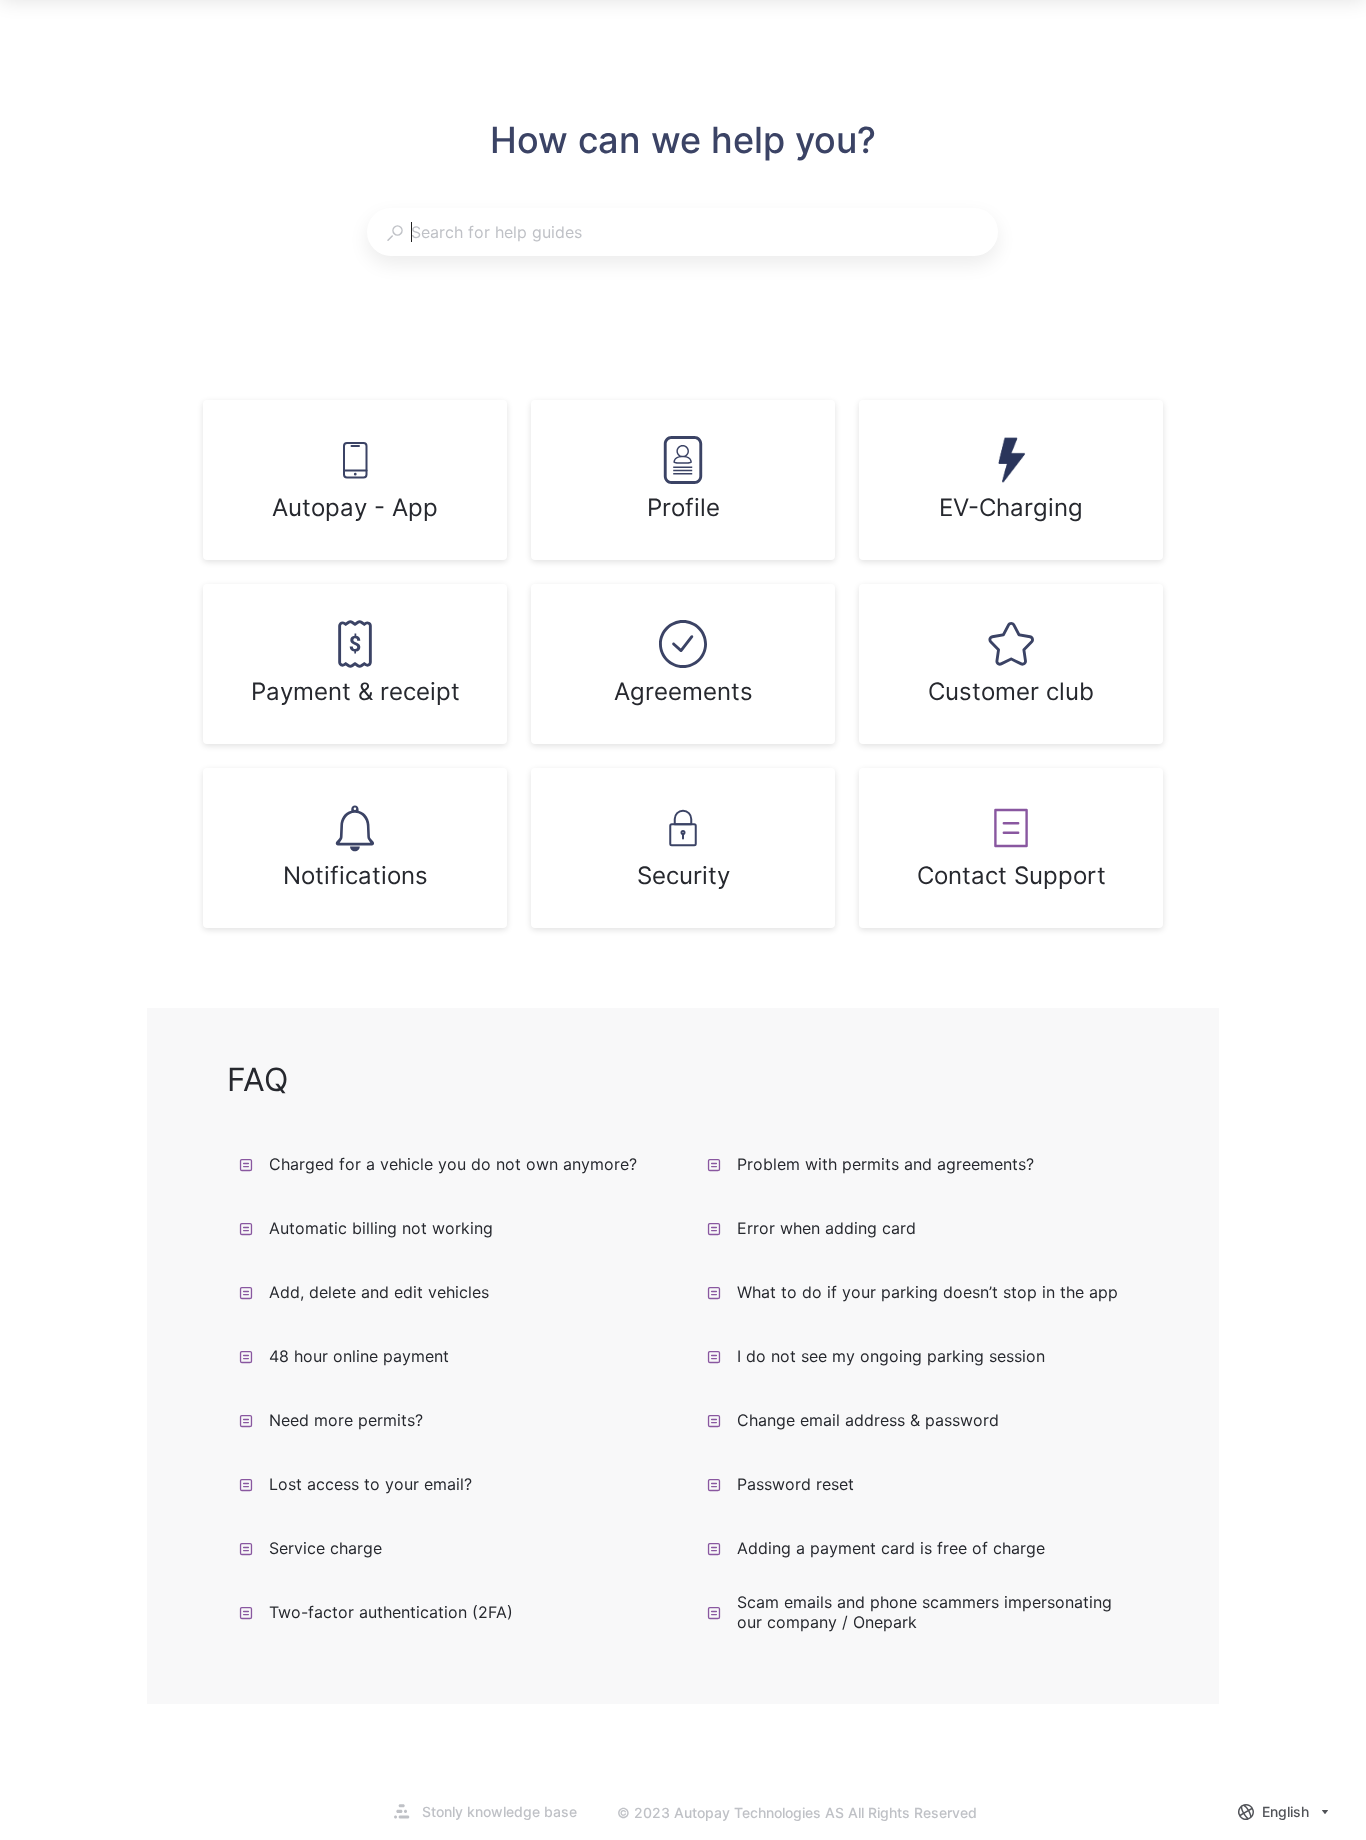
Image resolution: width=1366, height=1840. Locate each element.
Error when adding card (826, 1228)
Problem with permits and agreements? (885, 1164)
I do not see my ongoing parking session (891, 1356)
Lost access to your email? (370, 1484)
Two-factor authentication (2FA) (391, 1612)
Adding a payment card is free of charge (891, 1548)
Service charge (325, 1548)
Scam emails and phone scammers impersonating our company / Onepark (924, 1612)
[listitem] (355, 480)
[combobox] (682, 232)
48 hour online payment (359, 1356)
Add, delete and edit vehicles (379, 1292)
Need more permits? (346, 1420)
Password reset (795, 1484)
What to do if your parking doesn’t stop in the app (927, 1292)
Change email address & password (868, 1420)
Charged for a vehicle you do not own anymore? (453, 1164)
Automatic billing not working (381, 1228)
